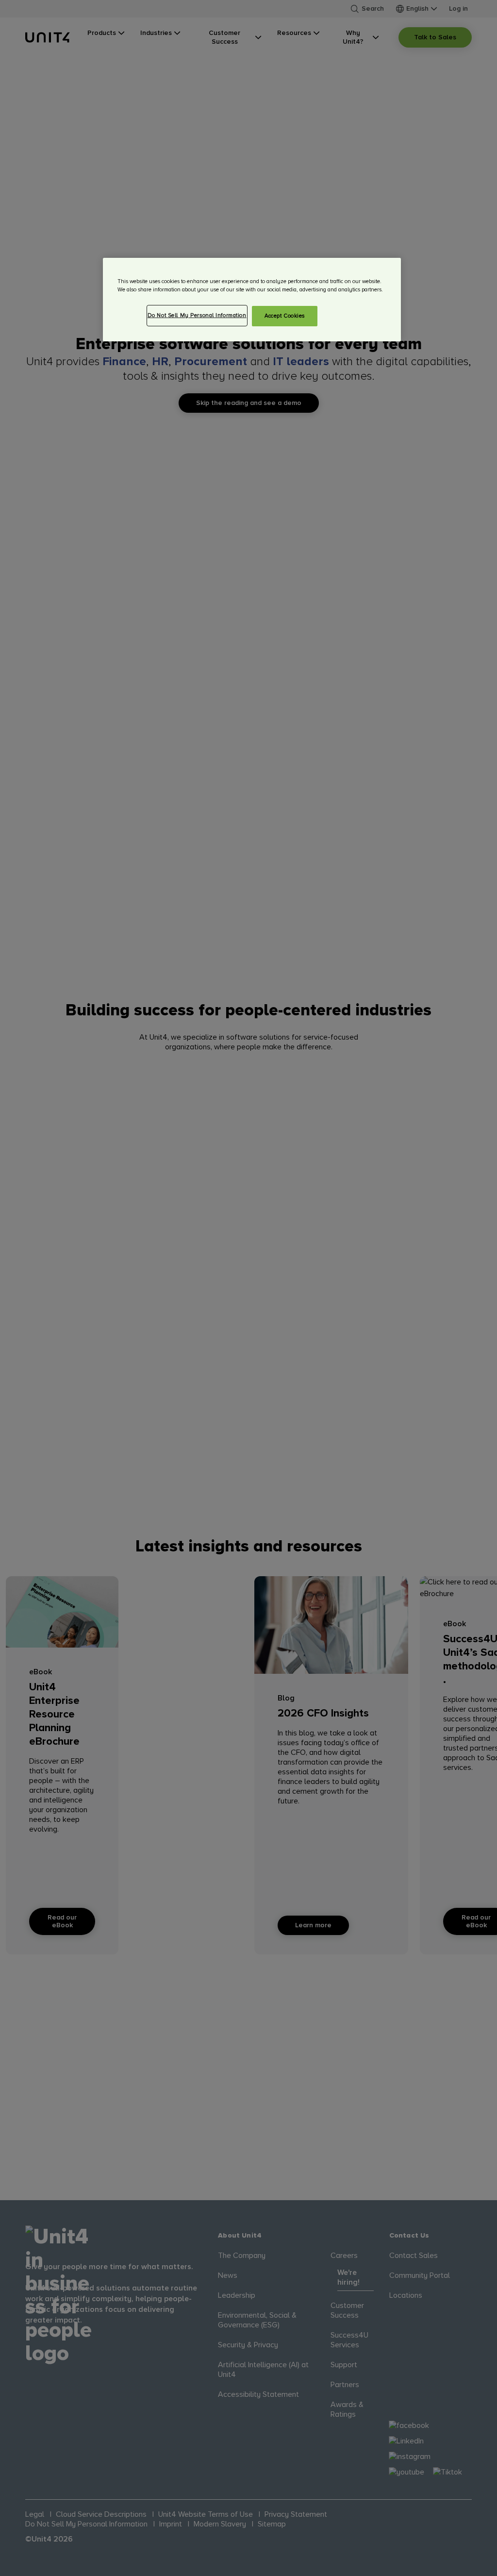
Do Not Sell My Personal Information (197, 315)
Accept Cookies (285, 316)
